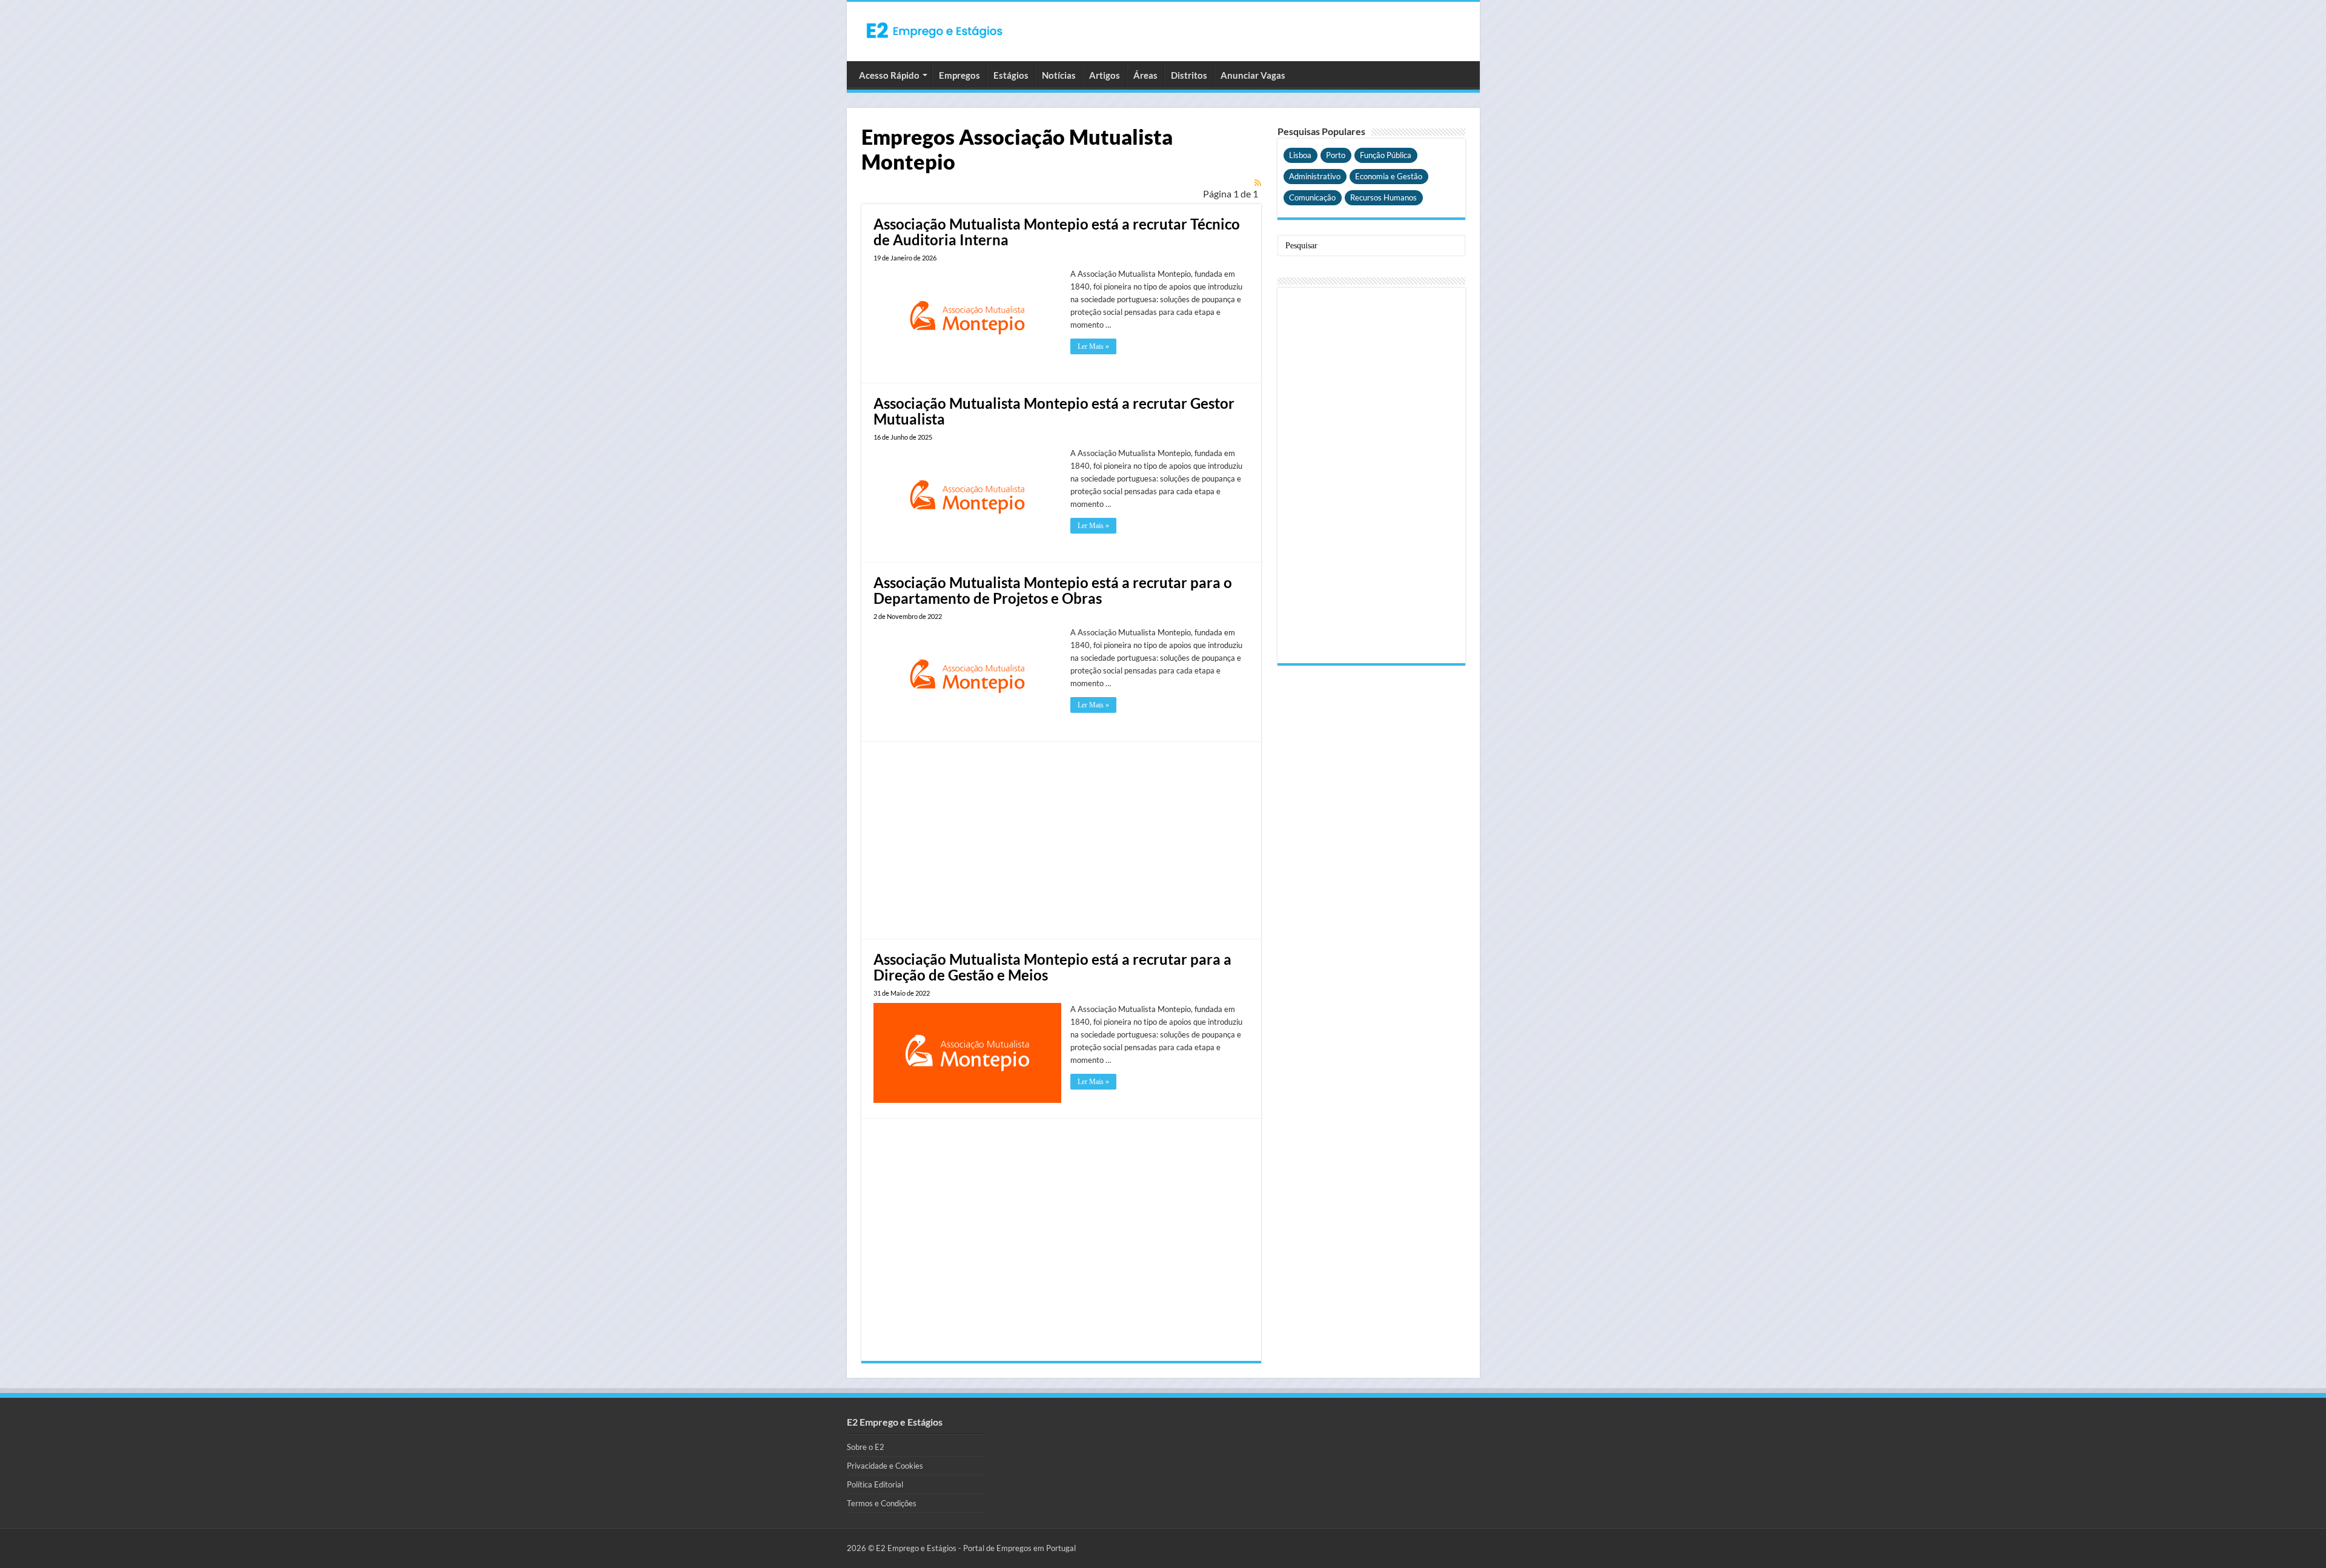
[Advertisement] (1061, 839)
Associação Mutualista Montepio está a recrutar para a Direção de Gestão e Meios (1052, 967)
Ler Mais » (1093, 346)
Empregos (959, 75)
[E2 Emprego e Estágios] (935, 30)
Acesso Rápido (889, 75)
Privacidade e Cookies (885, 1466)
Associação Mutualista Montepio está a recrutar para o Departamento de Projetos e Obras (1053, 590)
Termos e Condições (882, 1503)
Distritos (1189, 75)
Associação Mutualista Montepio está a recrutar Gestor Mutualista (1054, 411)
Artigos (1105, 75)
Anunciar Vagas (1253, 75)
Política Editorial (875, 1484)
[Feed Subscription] (1258, 183)
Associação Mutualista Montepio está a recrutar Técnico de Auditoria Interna (1057, 232)
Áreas (1145, 75)
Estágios (1011, 75)
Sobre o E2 (866, 1447)
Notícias (1059, 75)
